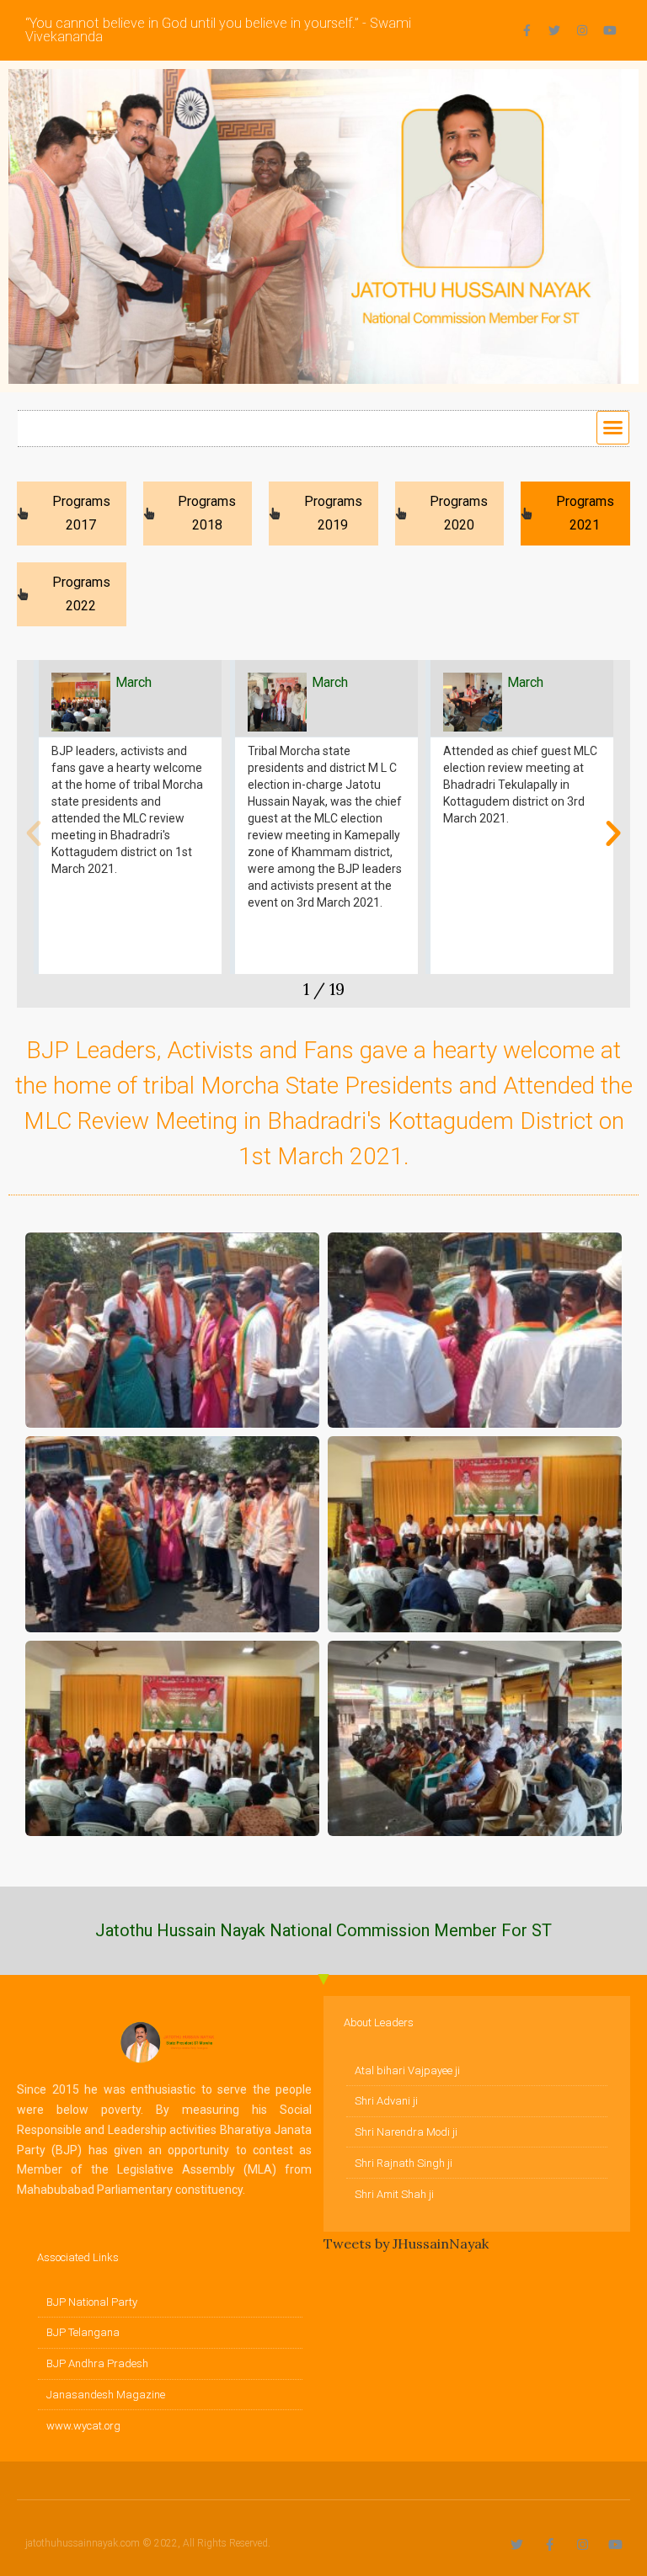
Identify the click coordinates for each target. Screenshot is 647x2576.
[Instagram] (582, 30)
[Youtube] (610, 30)
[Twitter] (554, 30)
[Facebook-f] (527, 30)
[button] (613, 428)
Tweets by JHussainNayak (406, 2243)
